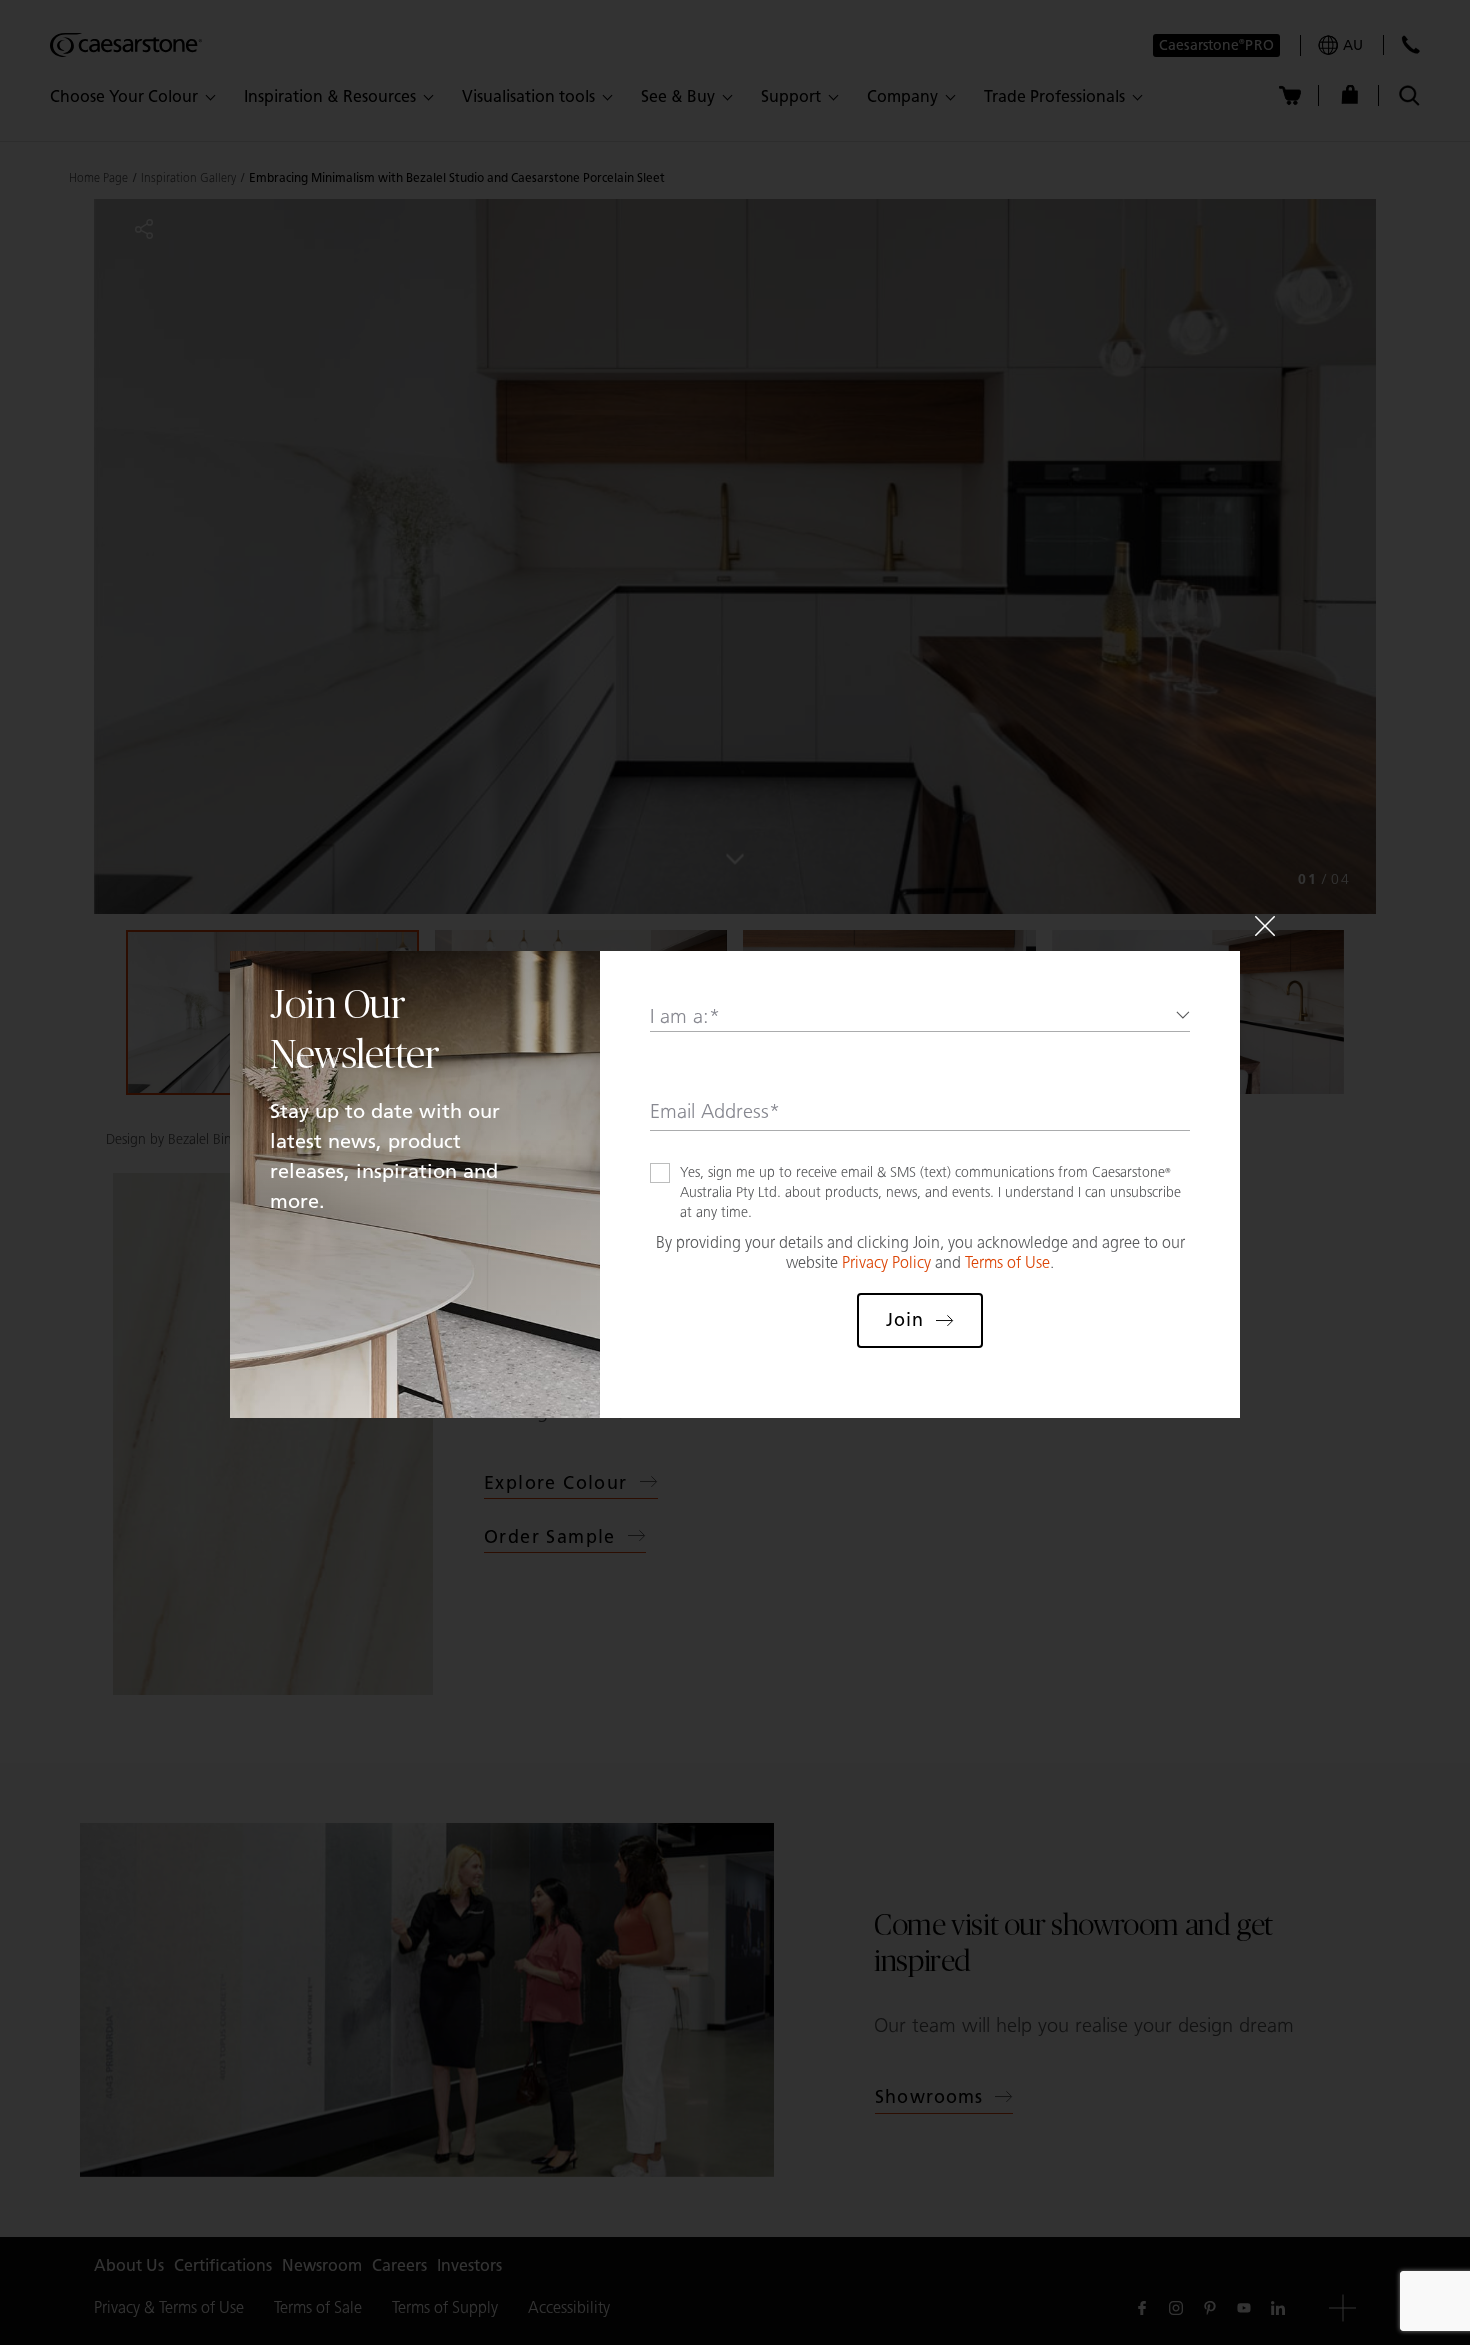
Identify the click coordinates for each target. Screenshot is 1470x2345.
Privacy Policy (886, 1262)
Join (905, 1320)
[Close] (1265, 926)
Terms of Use (1007, 1262)
